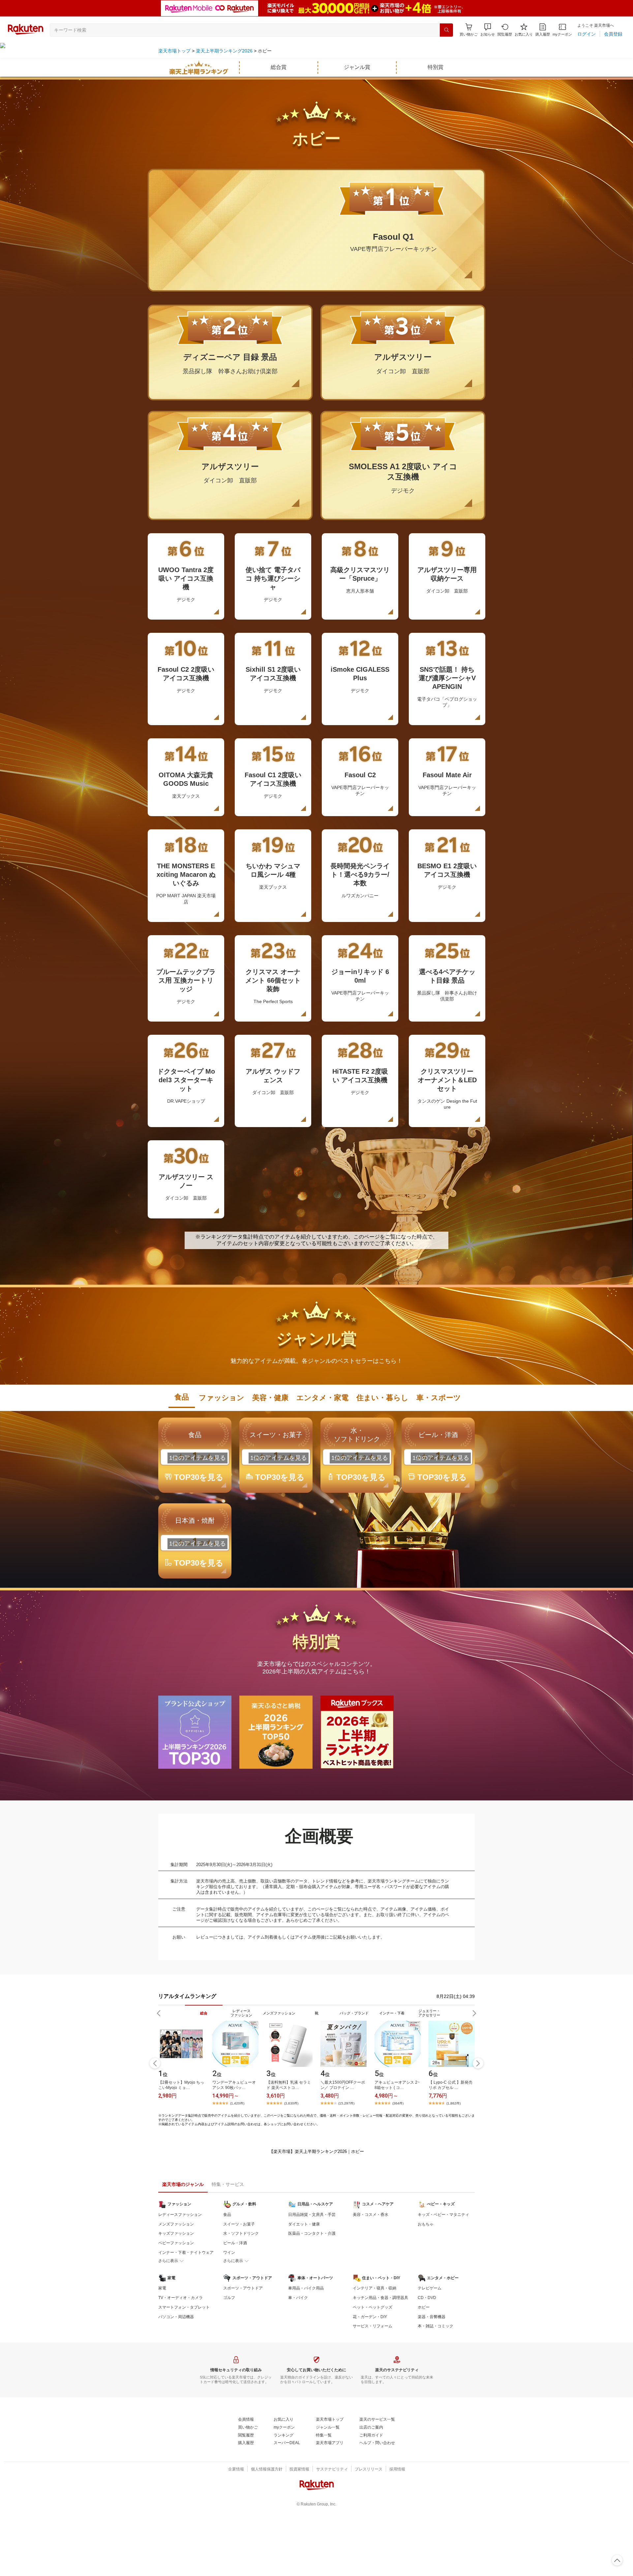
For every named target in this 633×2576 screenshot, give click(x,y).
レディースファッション (180, 2215)
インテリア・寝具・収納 (375, 2288)
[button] (488, 30)
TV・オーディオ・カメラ (181, 2298)
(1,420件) (237, 2103)
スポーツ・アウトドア (243, 2288)
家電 (162, 2288)
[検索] (446, 30)
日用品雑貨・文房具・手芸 (312, 2215)
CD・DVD (427, 2298)
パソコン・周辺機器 (176, 2317)
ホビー (424, 2307)
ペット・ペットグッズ (373, 2307)
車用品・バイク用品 (306, 2288)
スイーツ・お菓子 (239, 2224)
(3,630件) (291, 2103)
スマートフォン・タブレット (184, 2307)
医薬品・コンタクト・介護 (312, 2233)
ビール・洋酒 (235, 2243)
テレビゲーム (430, 2288)
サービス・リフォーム (373, 2326)
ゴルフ (229, 2298)
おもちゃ (426, 2224)
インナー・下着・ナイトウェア (186, 2253)
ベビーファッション (176, 2243)
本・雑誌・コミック (436, 2326)
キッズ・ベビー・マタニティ (443, 2215)
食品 (227, 2215)
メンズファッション (176, 2224)
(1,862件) (453, 2103)
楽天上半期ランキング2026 (224, 51)
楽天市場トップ (174, 51)
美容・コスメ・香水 (371, 2215)
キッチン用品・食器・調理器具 (380, 2298)
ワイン (229, 2253)
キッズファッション (176, 2233)
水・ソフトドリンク (241, 2233)
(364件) (398, 2103)
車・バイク (298, 2298)
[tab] (182, 1397)
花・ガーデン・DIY (370, 2317)
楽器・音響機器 (432, 2317)
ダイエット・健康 (304, 2224)
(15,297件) (346, 2103)
